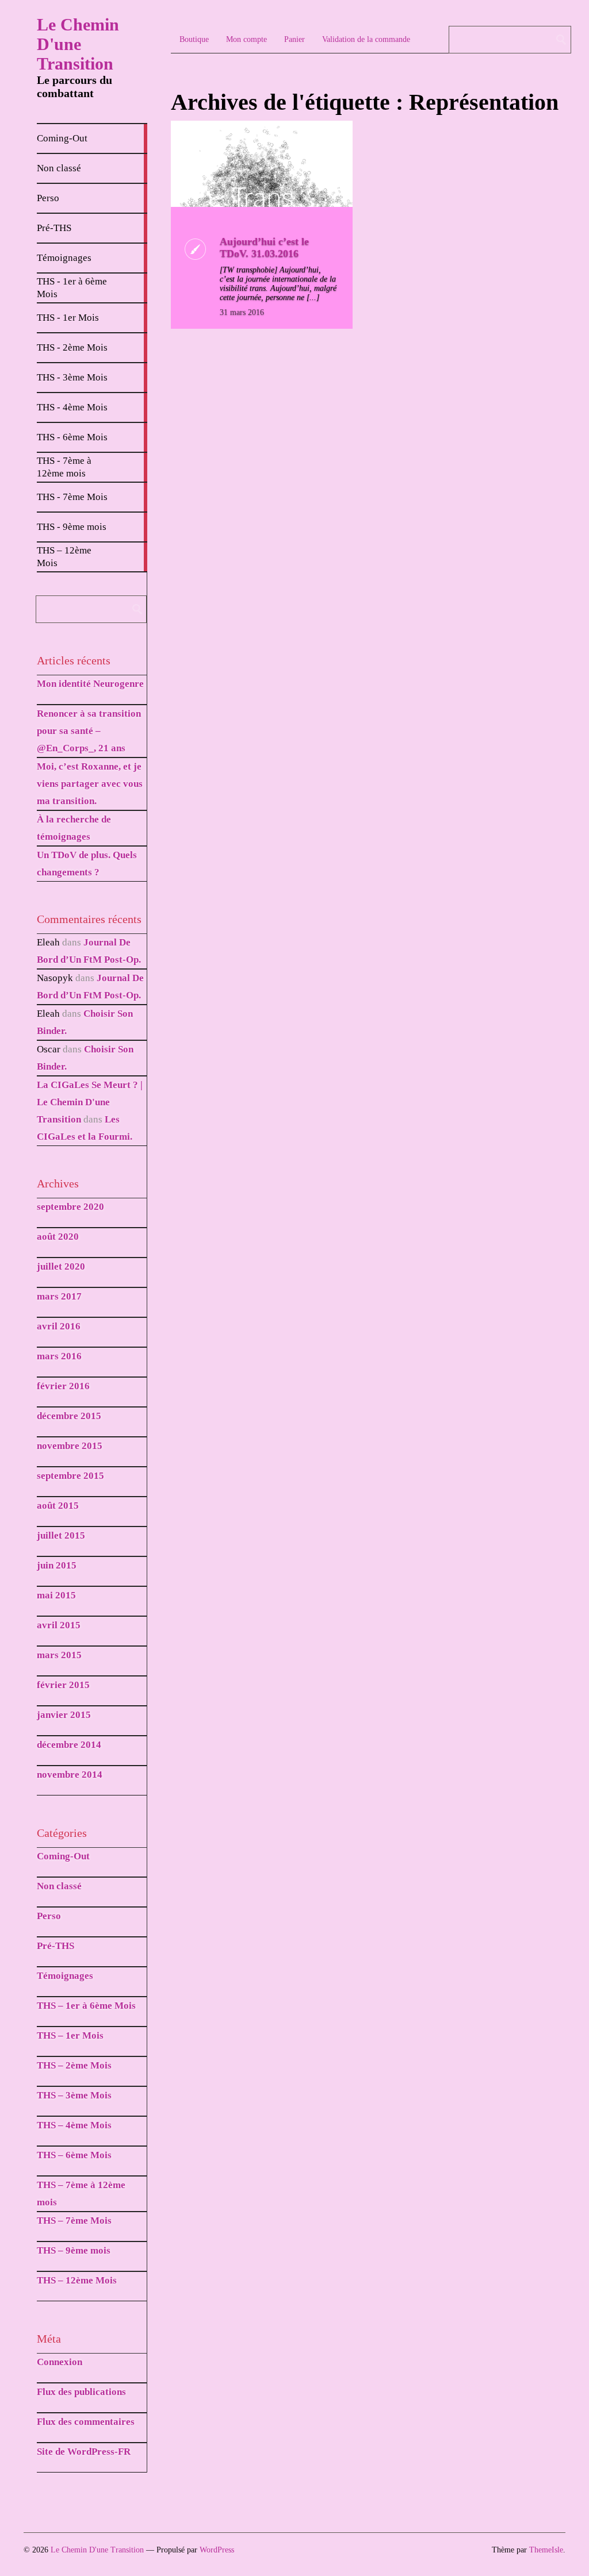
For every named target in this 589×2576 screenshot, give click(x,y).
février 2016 (63, 1386)
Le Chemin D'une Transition (78, 44)
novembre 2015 (70, 1446)
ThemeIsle (546, 2550)
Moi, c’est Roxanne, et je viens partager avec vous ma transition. (90, 784)
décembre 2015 (69, 1416)
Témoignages (65, 1976)
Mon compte (246, 39)
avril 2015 (59, 1625)
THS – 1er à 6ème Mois (86, 2006)
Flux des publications (81, 2392)
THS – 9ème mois (74, 2250)
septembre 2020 (70, 1207)
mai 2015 (56, 1595)
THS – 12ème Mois (77, 2280)
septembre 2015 (70, 1476)
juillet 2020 (61, 1266)
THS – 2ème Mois (74, 2065)
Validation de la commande (366, 39)
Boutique (194, 39)
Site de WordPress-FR (84, 2452)
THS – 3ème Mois (74, 2095)
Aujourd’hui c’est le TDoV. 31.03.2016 (264, 247)
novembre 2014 (70, 1775)
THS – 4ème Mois (74, 2125)
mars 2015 (59, 1655)
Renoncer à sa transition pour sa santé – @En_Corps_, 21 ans (89, 731)
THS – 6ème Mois (74, 2155)
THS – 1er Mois (70, 2035)
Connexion (60, 2362)
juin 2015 (57, 1565)
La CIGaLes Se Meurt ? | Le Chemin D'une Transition (90, 1102)
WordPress (217, 2550)
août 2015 (58, 1506)
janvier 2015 (64, 1715)
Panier (294, 39)
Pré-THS (56, 1946)
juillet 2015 (61, 1535)
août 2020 (58, 1237)
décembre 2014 (69, 1745)
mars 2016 (59, 1356)
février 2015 (63, 1685)
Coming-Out (63, 1856)
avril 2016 (59, 1326)
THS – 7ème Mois (74, 2221)
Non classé (59, 1886)
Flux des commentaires (86, 2422)
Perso (49, 1916)
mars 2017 (59, 1296)
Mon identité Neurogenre (90, 684)
